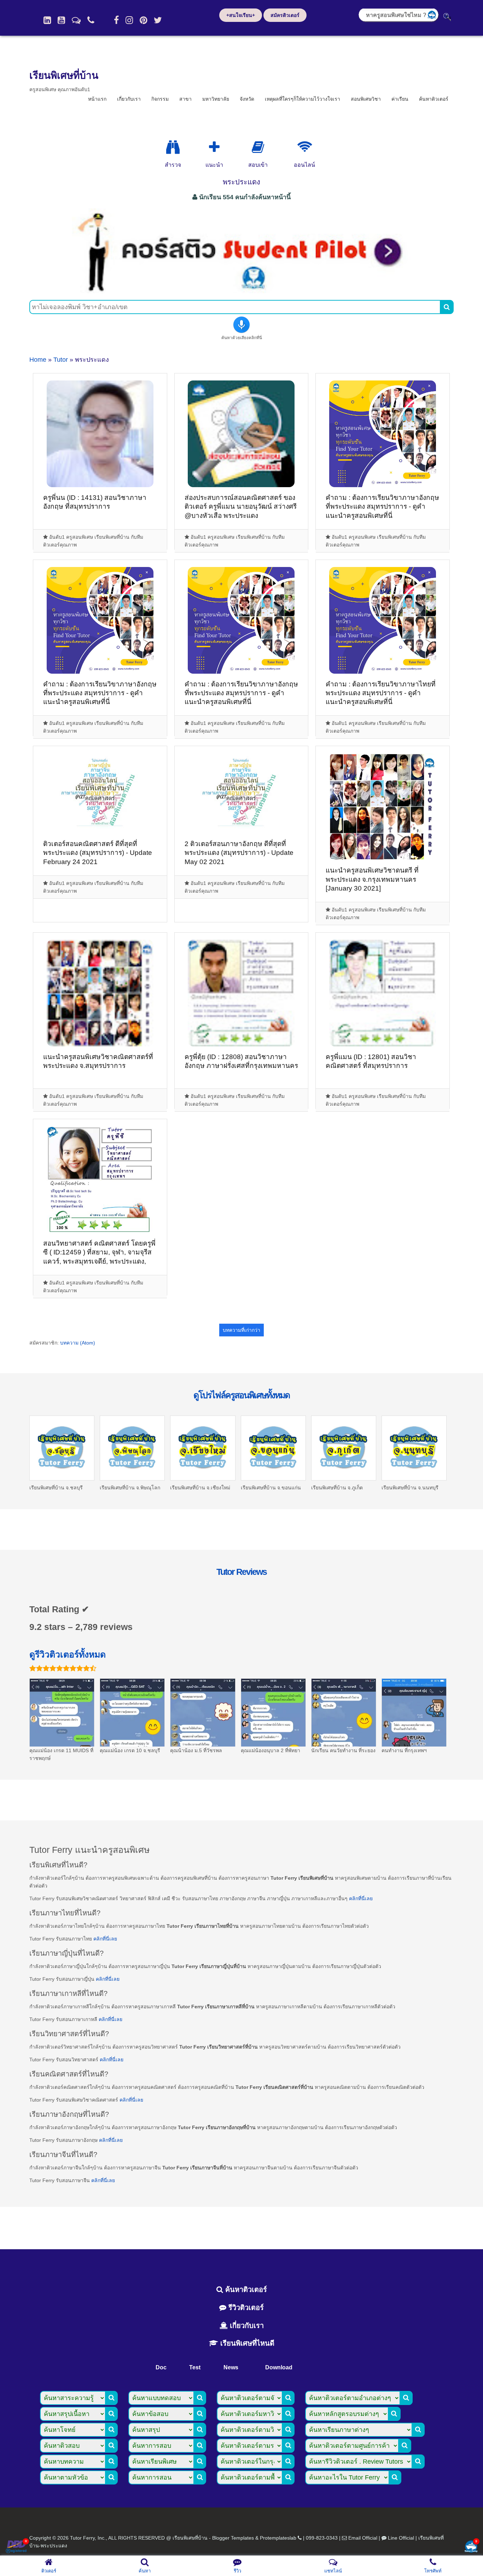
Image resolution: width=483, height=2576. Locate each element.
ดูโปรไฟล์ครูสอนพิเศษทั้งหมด (241, 1395)
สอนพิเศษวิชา (366, 99)
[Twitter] (158, 20)
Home (38, 360)
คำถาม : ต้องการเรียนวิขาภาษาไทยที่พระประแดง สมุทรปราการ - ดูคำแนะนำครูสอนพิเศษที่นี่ (381, 693)
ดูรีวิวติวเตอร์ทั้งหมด (68, 1654)
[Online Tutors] (305, 147)
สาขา (185, 99)
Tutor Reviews (241, 1572)
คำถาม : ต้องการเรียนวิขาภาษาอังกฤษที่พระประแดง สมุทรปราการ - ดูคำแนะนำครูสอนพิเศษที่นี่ (382, 507)
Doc (161, 2367)
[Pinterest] (143, 20)
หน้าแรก (97, 99)
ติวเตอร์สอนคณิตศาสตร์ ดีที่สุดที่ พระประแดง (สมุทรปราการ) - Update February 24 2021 (98, 853)
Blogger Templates (233, 2538)
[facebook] (116, 20)
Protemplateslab (278, 2538)
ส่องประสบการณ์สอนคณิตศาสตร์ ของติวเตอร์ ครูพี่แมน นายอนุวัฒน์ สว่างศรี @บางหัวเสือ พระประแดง (241, 507)
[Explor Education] (173, 147)
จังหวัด (247, 99)
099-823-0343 (322, 2538)
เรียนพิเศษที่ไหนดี (246, 2343)
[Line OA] (76, 20)
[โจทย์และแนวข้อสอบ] (471, 2547)
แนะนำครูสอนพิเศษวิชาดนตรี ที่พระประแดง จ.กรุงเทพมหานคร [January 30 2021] (372, 879)
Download (279, 2367)
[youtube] (61, 20)
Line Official (401, 2538)
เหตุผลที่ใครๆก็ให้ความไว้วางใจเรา (302, 99)
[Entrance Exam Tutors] (258, 147)
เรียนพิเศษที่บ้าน (64, 75)
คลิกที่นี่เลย (361, 1898)
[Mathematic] (214, 147)
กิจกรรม (160, 99)
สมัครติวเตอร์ (285, 15)
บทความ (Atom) (78, 1343)
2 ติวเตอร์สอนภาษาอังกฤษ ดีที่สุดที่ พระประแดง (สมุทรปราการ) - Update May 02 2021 (239, 853)
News (231, 2367)
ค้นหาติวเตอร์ (434, 99)
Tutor (61, 360)
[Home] (47, 20)
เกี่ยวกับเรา (129, 99)
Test (195, 2367)
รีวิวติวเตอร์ (245, 2308)
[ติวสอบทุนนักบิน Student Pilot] (241, 291)
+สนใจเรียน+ (241, 15)
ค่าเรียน (400, 99)
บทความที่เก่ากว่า (241, 1330)
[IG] (129, 20)
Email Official (363, 2538)
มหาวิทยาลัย (216, 99)
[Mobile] (91, 20)
